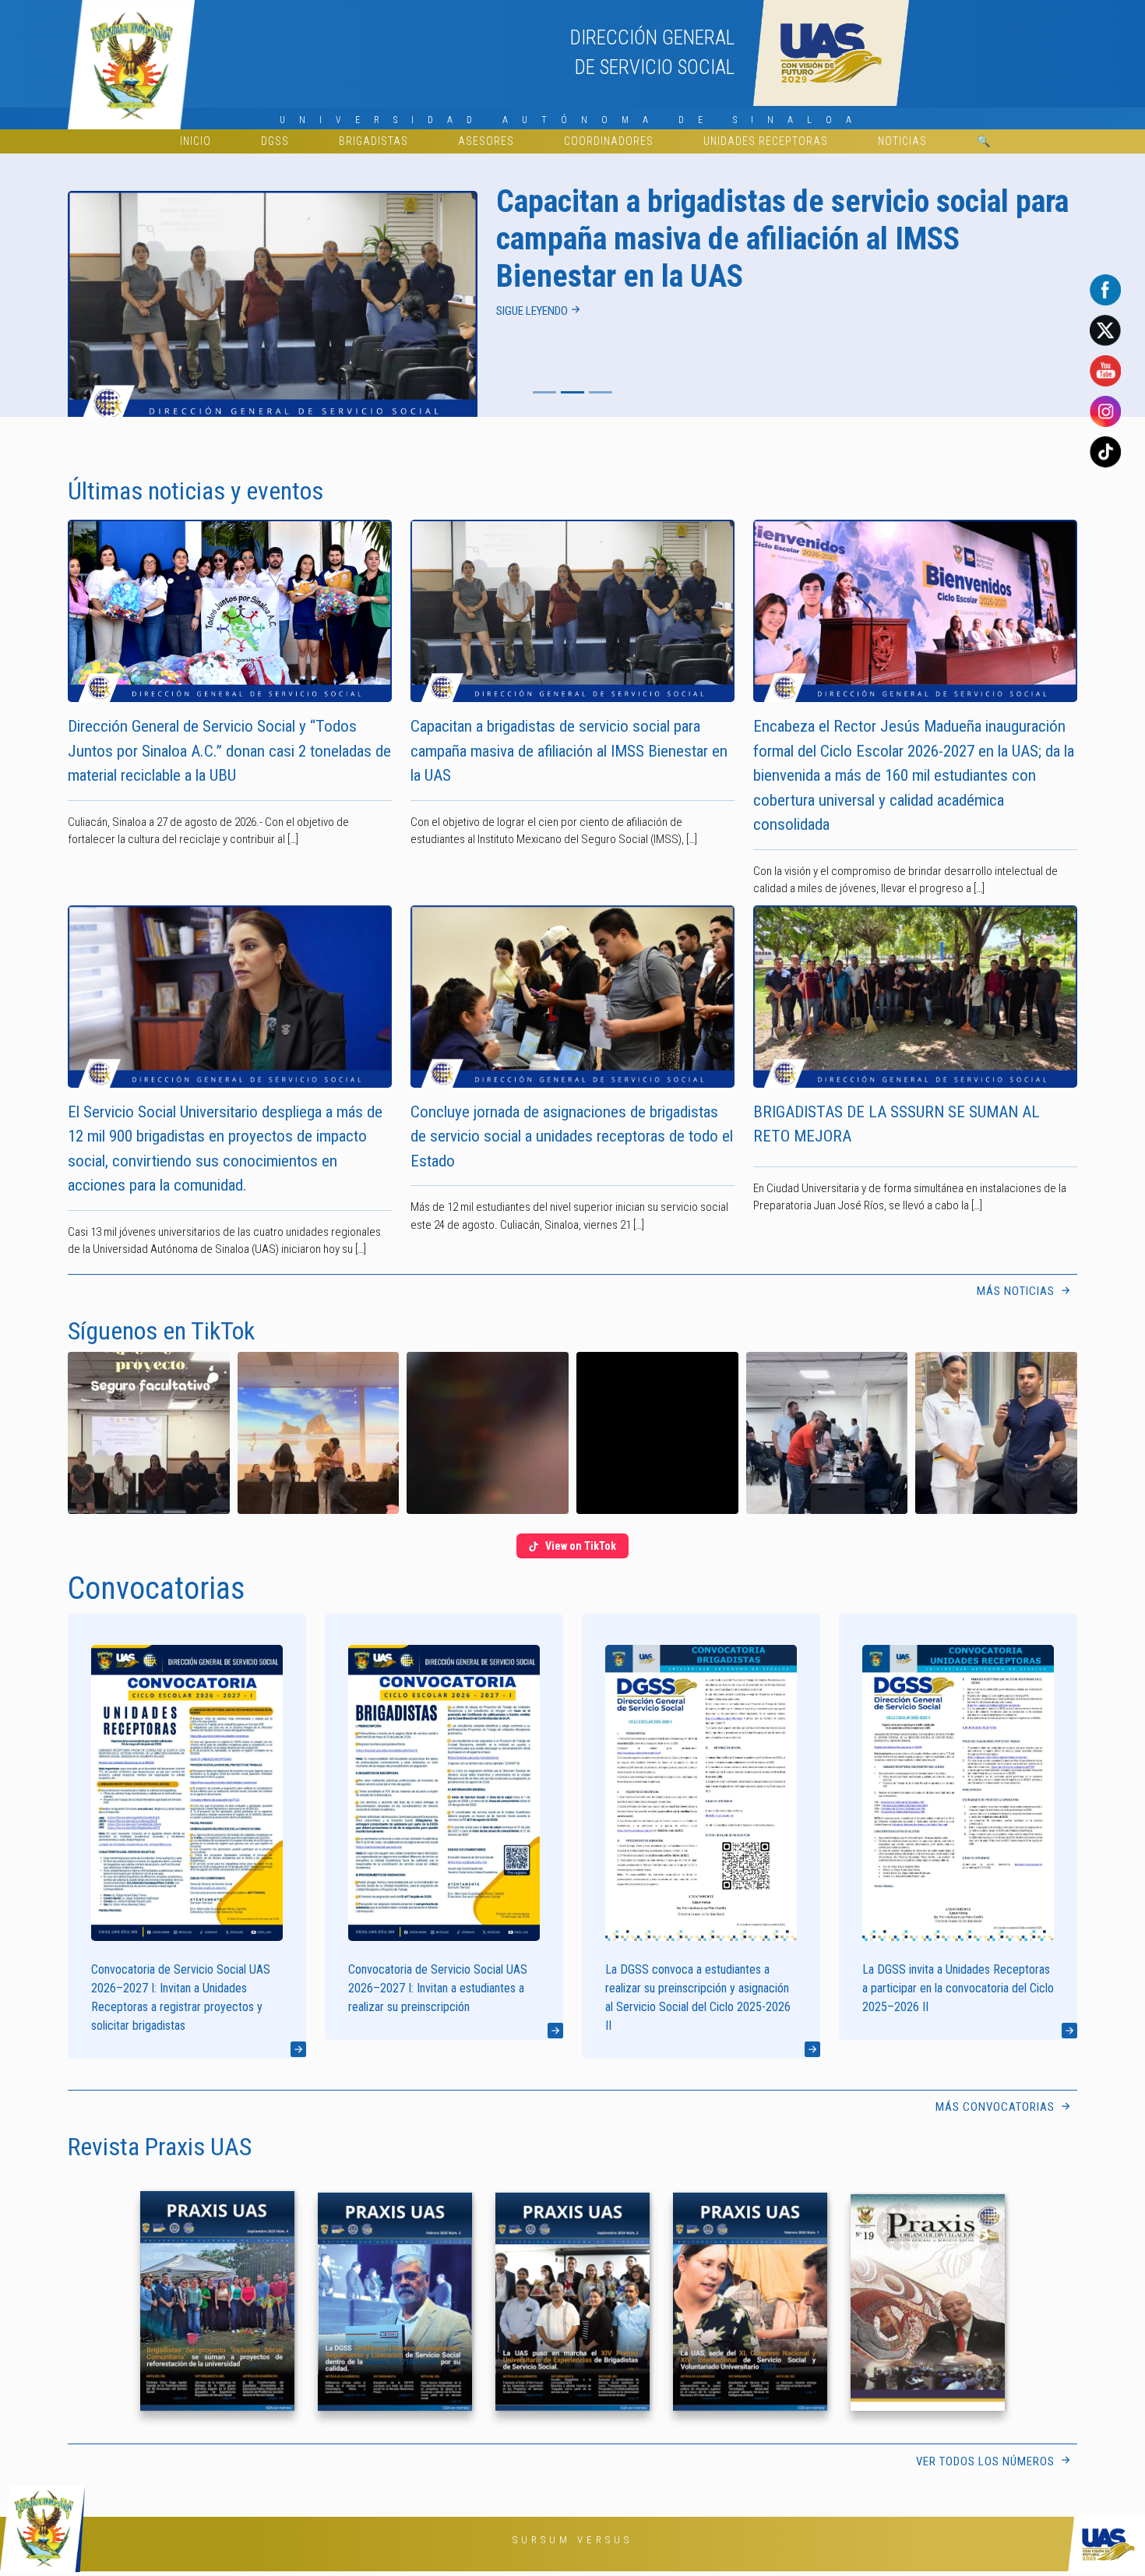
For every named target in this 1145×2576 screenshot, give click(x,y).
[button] (149, 1433)
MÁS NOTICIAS (1017, 1291)
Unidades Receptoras (766, 141)
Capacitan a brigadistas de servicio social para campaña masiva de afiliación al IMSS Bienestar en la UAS (569, 751)
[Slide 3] (601, 392)
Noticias (902, 141)
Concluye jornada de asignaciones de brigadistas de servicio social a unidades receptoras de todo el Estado (572, 1136)
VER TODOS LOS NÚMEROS (987, 2461)
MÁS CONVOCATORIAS (997, 2107)
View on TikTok (581, 1546)
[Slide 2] (572, 392)
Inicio (196, 141)
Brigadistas (373, 141)
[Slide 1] (544, 392)
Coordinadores (609, 141)
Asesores (486, 141)
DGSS (275, 141)
